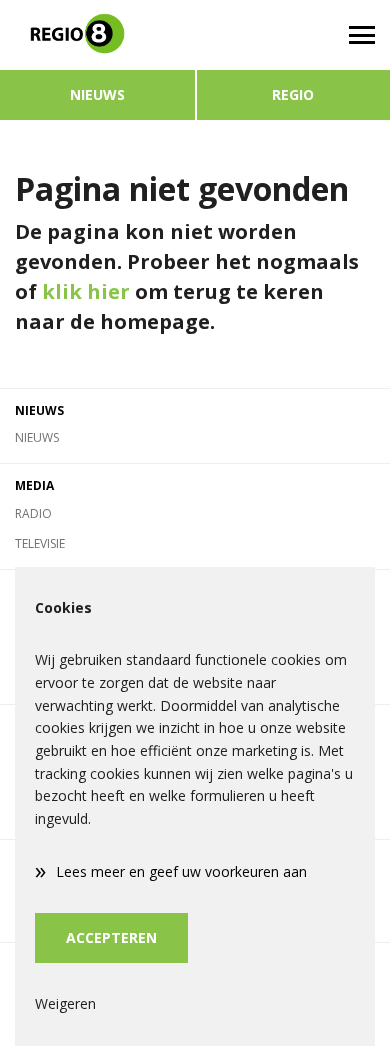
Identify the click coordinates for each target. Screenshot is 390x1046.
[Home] (97, 35)
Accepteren (111, 937)
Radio (33, 513)
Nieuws (97, 94)
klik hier (86, 291)
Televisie (40, 543)
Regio (293, 94)
